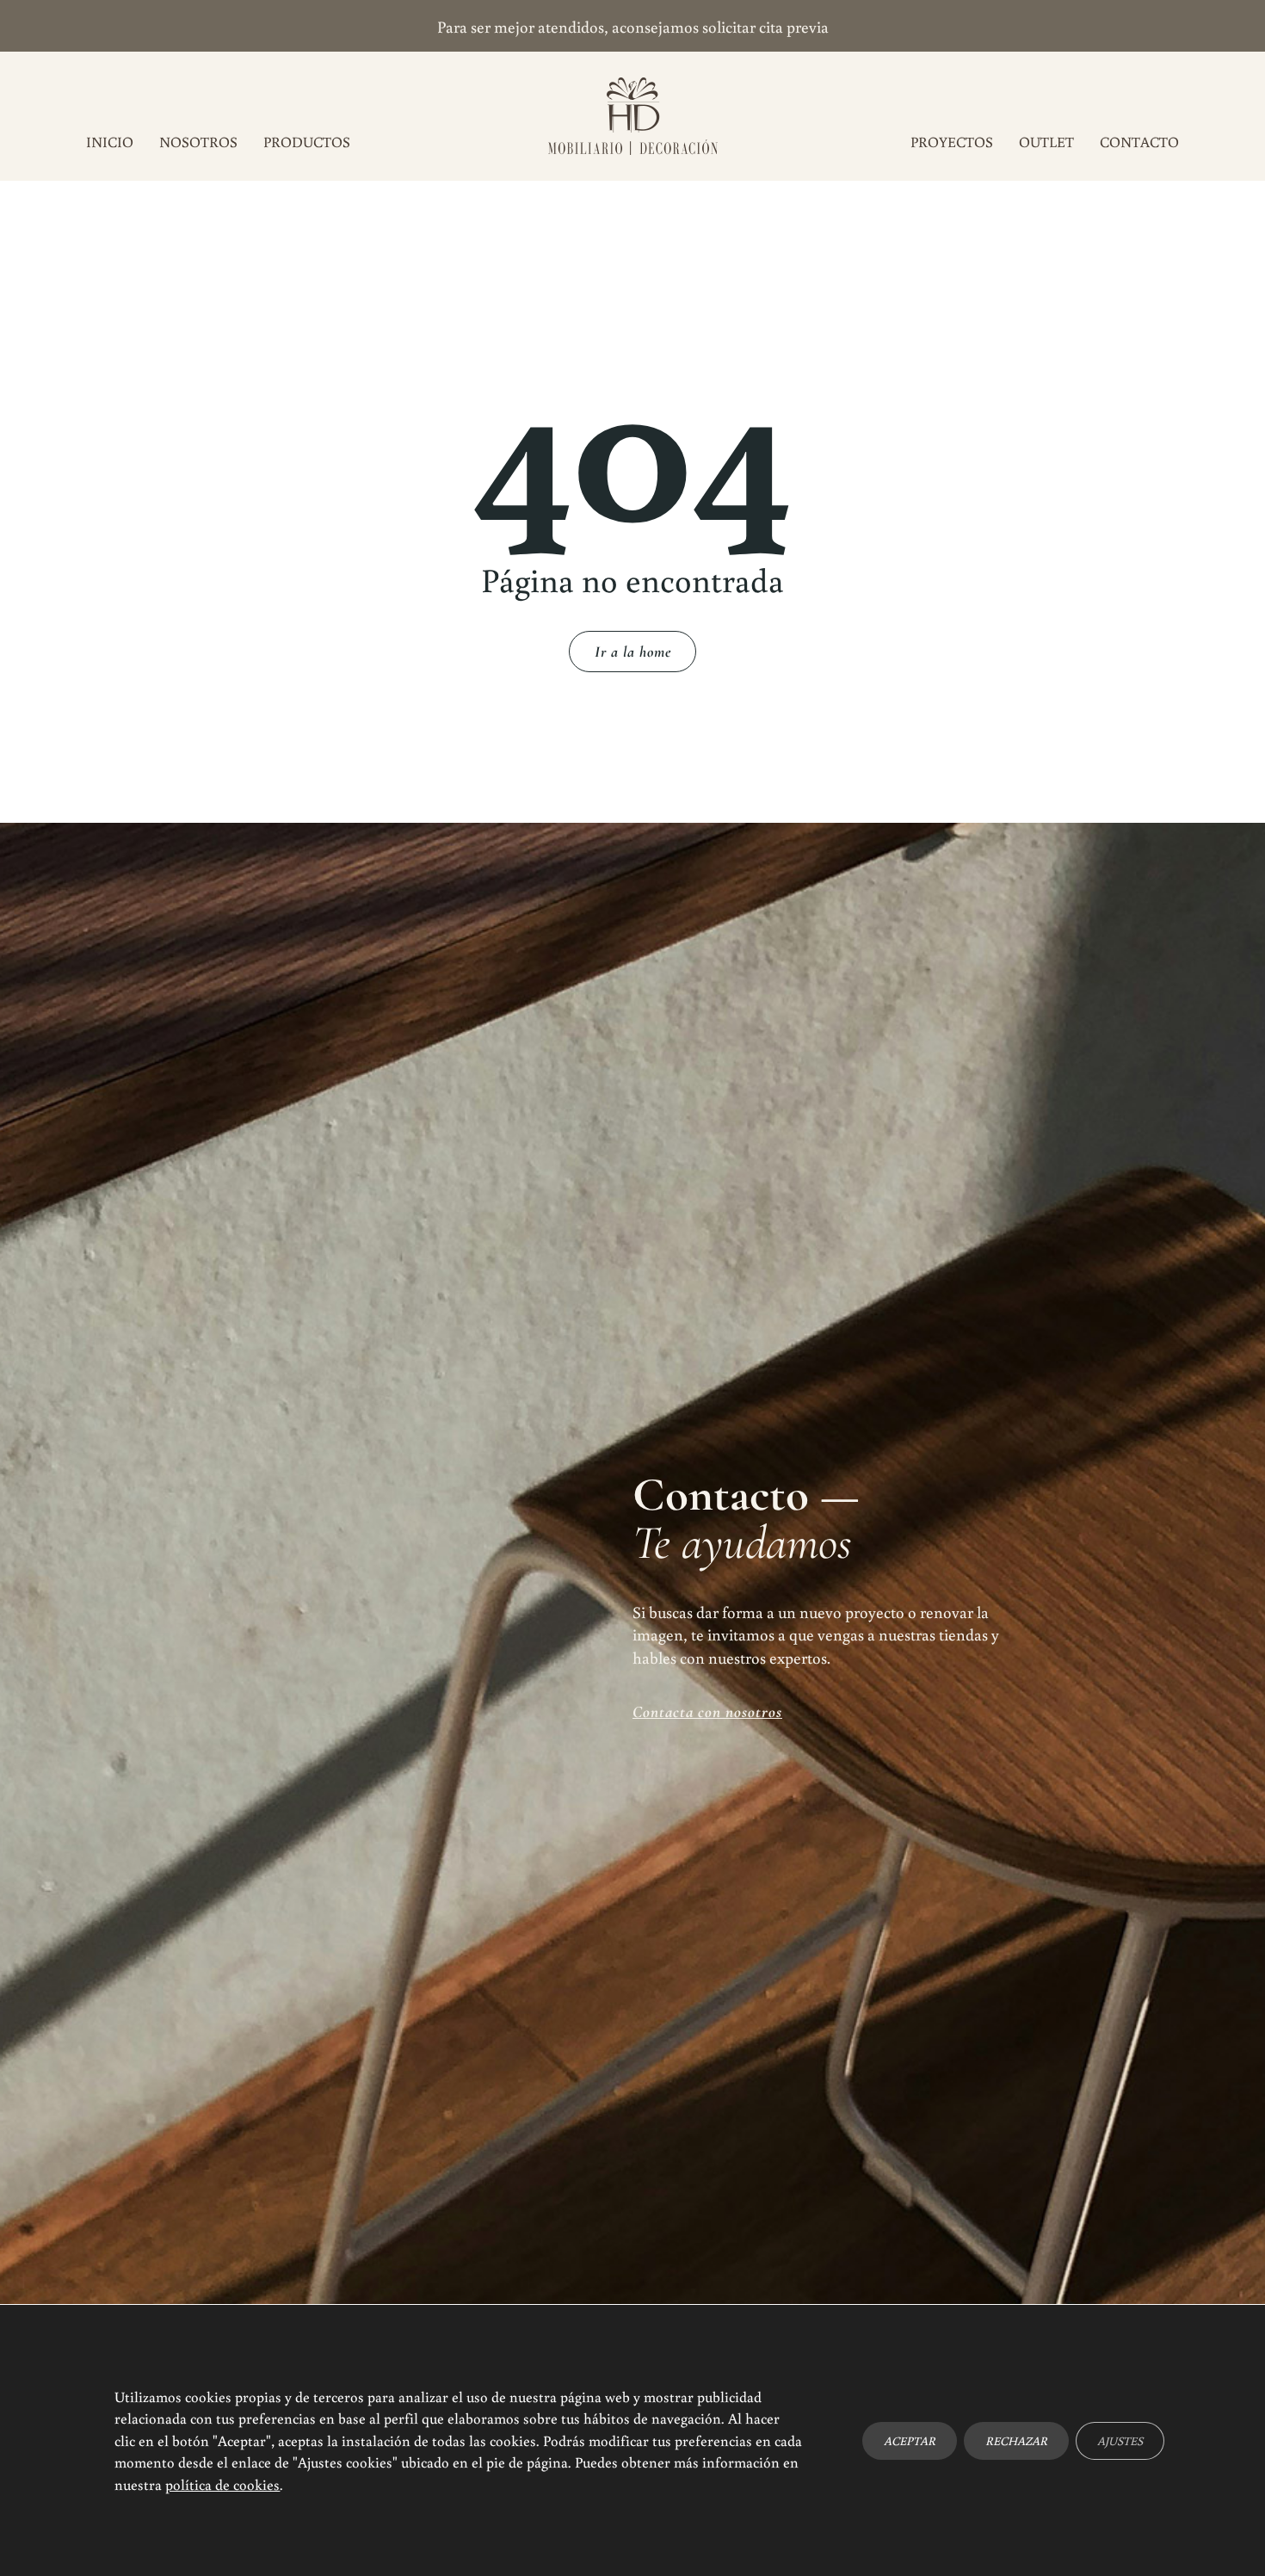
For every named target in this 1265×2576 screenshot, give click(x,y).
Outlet (1046, 142)
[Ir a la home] (633, 116)
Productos (307, 142)
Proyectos (952, 142)
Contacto (1139, 142)
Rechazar (1016, 2440)
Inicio (110, 142)
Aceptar (910, 2440)
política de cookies (222, 2484)
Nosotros (198, 142)
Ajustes (1120, 2440)
